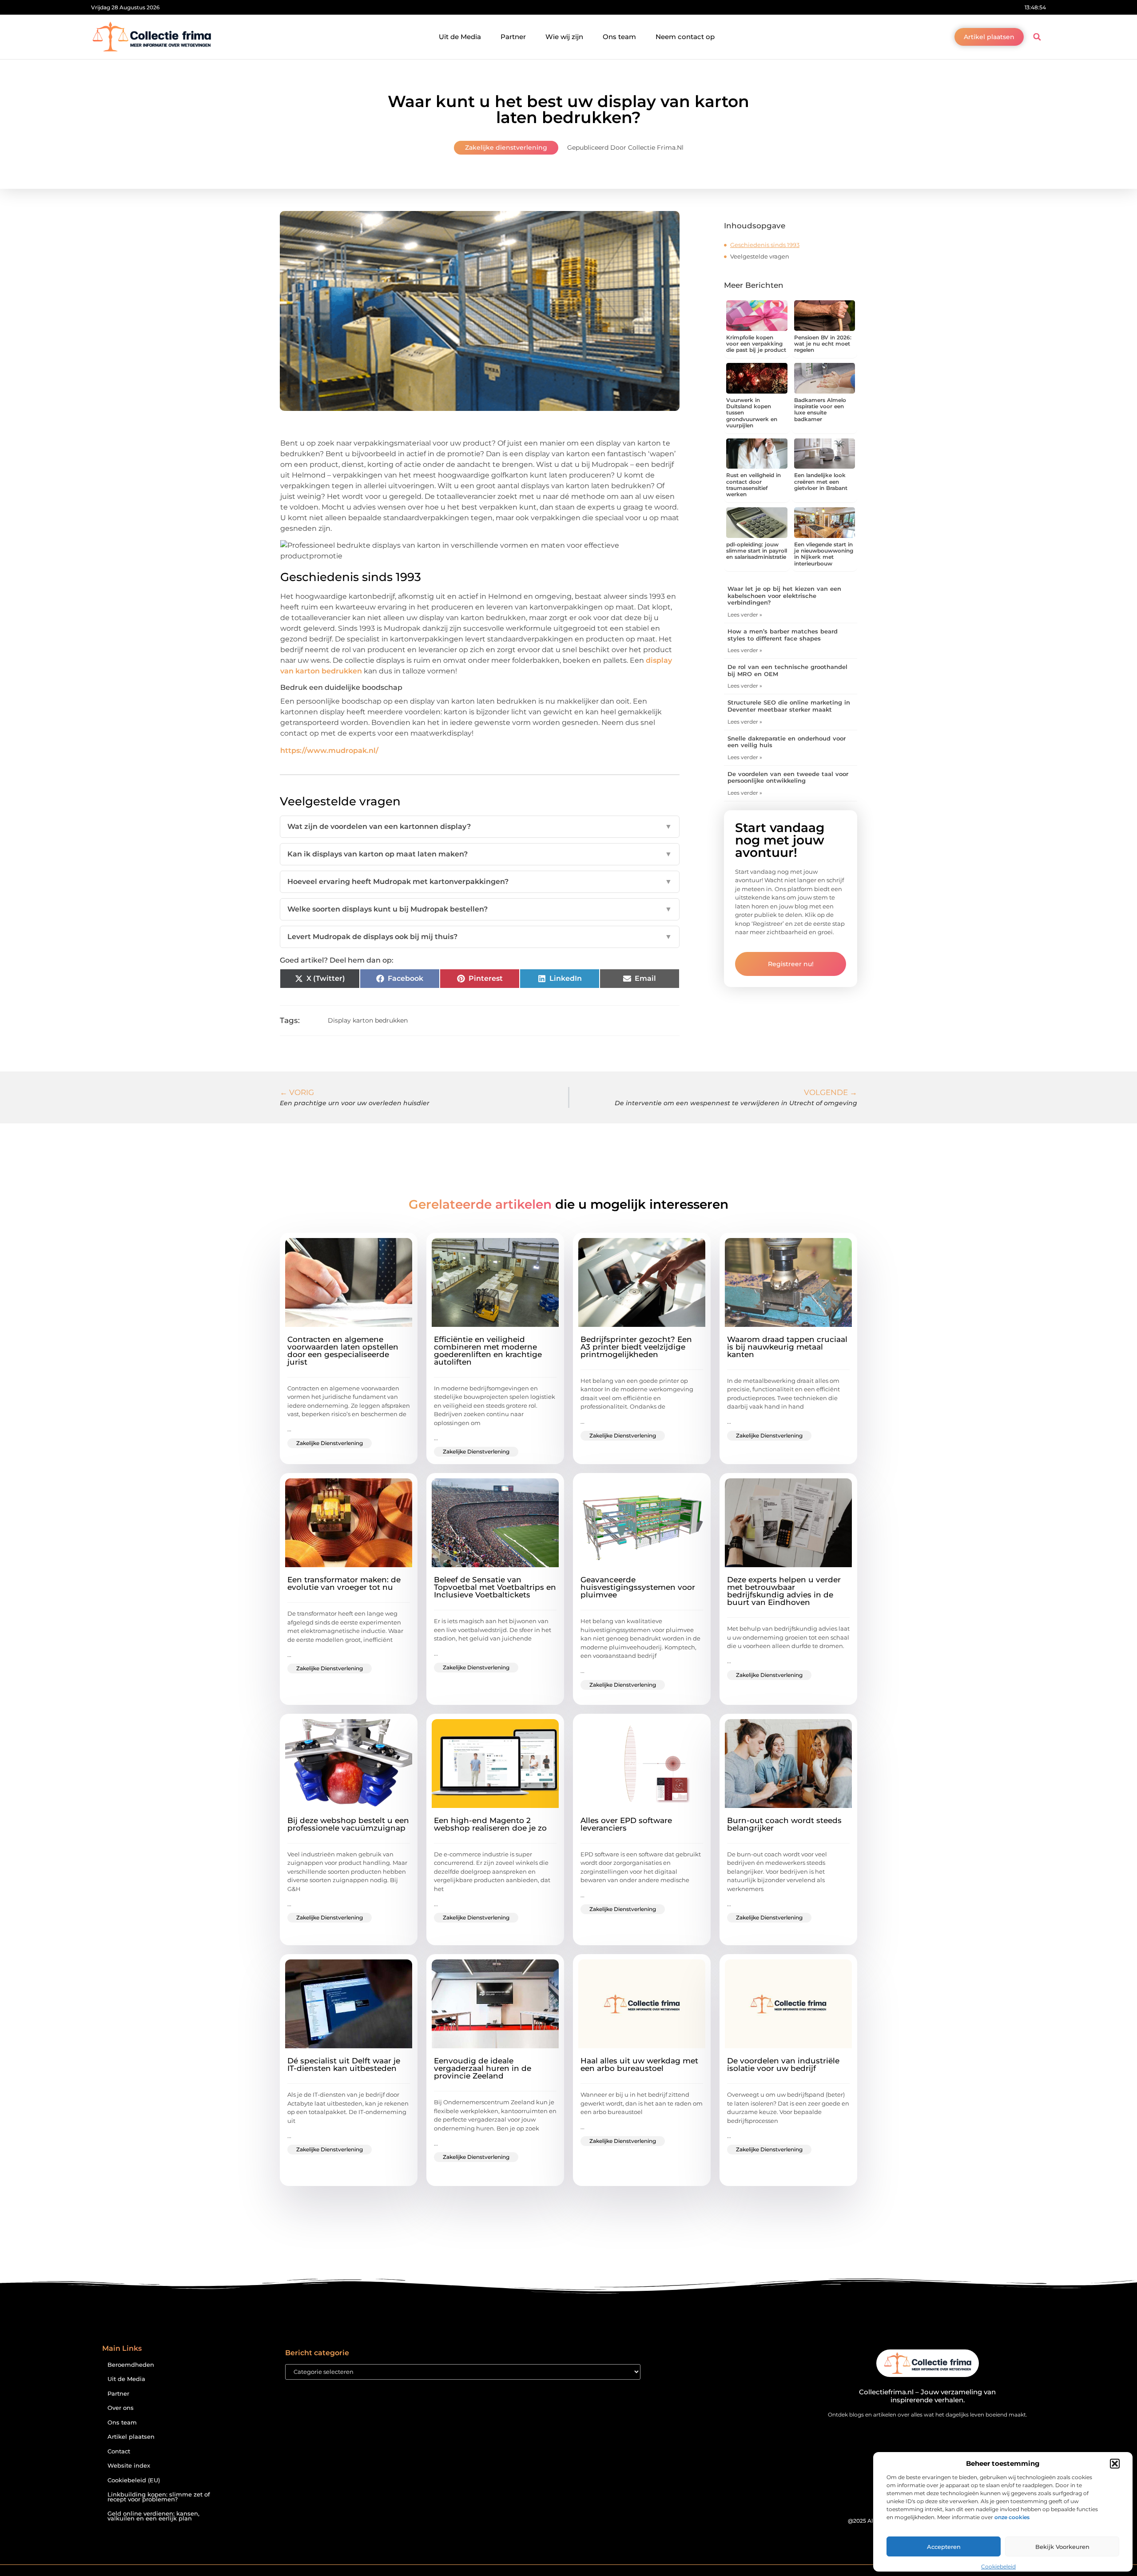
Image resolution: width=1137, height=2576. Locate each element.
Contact (119, 2451)
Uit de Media (460, 37)
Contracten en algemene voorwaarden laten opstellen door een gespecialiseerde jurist (343, 1351)
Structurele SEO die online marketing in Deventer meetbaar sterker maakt (789, 706)
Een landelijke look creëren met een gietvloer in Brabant (821, 482)
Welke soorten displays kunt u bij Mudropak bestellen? (480, 909)
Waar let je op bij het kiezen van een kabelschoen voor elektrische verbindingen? (784, 595)
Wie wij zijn (564, 37)
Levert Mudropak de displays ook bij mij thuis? (480, 937)
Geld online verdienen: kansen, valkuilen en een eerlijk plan (153, 2516)
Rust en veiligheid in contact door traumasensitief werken (753, 485)
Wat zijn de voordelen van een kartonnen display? (480, 826)
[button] (1115, 2464)
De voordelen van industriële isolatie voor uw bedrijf (783, 2064)
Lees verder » (745, 615)
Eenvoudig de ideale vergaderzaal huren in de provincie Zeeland (483, 2068)
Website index (129, 2466)
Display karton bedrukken (368, 1020)
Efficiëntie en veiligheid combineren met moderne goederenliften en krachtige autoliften (488, 1351)
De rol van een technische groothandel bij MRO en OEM (787, 670)
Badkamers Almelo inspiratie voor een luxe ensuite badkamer (820, 410)
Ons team (619, 37)
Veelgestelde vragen (760, 256)
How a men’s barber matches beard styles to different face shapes (783, 635)
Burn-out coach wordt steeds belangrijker (784, 1824)
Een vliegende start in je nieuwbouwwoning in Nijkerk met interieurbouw (824, 554)
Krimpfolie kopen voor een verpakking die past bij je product (756, 344)
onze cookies (1012, 2517)
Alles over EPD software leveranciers (626, 1824)
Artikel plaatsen (131, 2437)
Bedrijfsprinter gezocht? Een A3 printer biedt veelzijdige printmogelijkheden (636, 1347)
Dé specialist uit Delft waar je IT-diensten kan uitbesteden (344, 2064)
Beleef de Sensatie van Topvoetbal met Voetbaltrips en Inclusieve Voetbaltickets (495, 1587)
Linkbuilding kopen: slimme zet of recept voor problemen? (159, 2497)
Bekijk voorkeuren (1062, 2547)
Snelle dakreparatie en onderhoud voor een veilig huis (787, 742)
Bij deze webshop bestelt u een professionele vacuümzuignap (348, 1824)
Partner (513, 37)
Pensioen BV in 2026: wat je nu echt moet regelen (823, 344)
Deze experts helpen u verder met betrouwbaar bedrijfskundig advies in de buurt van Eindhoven (784, 1591)
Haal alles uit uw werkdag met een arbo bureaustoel (639, 2064)
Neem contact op (685, 37)
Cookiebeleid (998, 2566)
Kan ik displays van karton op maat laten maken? (480, 854)
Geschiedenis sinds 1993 (765, 245)
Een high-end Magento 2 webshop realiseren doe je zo (490, 1824)
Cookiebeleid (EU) (134, 2480)
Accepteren (944, 2547)
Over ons (121, 2408)
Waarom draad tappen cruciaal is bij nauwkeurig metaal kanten (787, 1347)
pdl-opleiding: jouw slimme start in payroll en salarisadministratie (757, 551)
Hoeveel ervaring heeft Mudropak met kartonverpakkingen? (480, 882)
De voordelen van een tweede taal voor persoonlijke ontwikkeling (788, 777)
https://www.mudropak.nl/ (329, 751)
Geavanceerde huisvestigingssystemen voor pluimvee (638, 1587)
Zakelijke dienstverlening (506, 147)
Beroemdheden (131, 2365)
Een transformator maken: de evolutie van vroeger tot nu (344, 1583)
